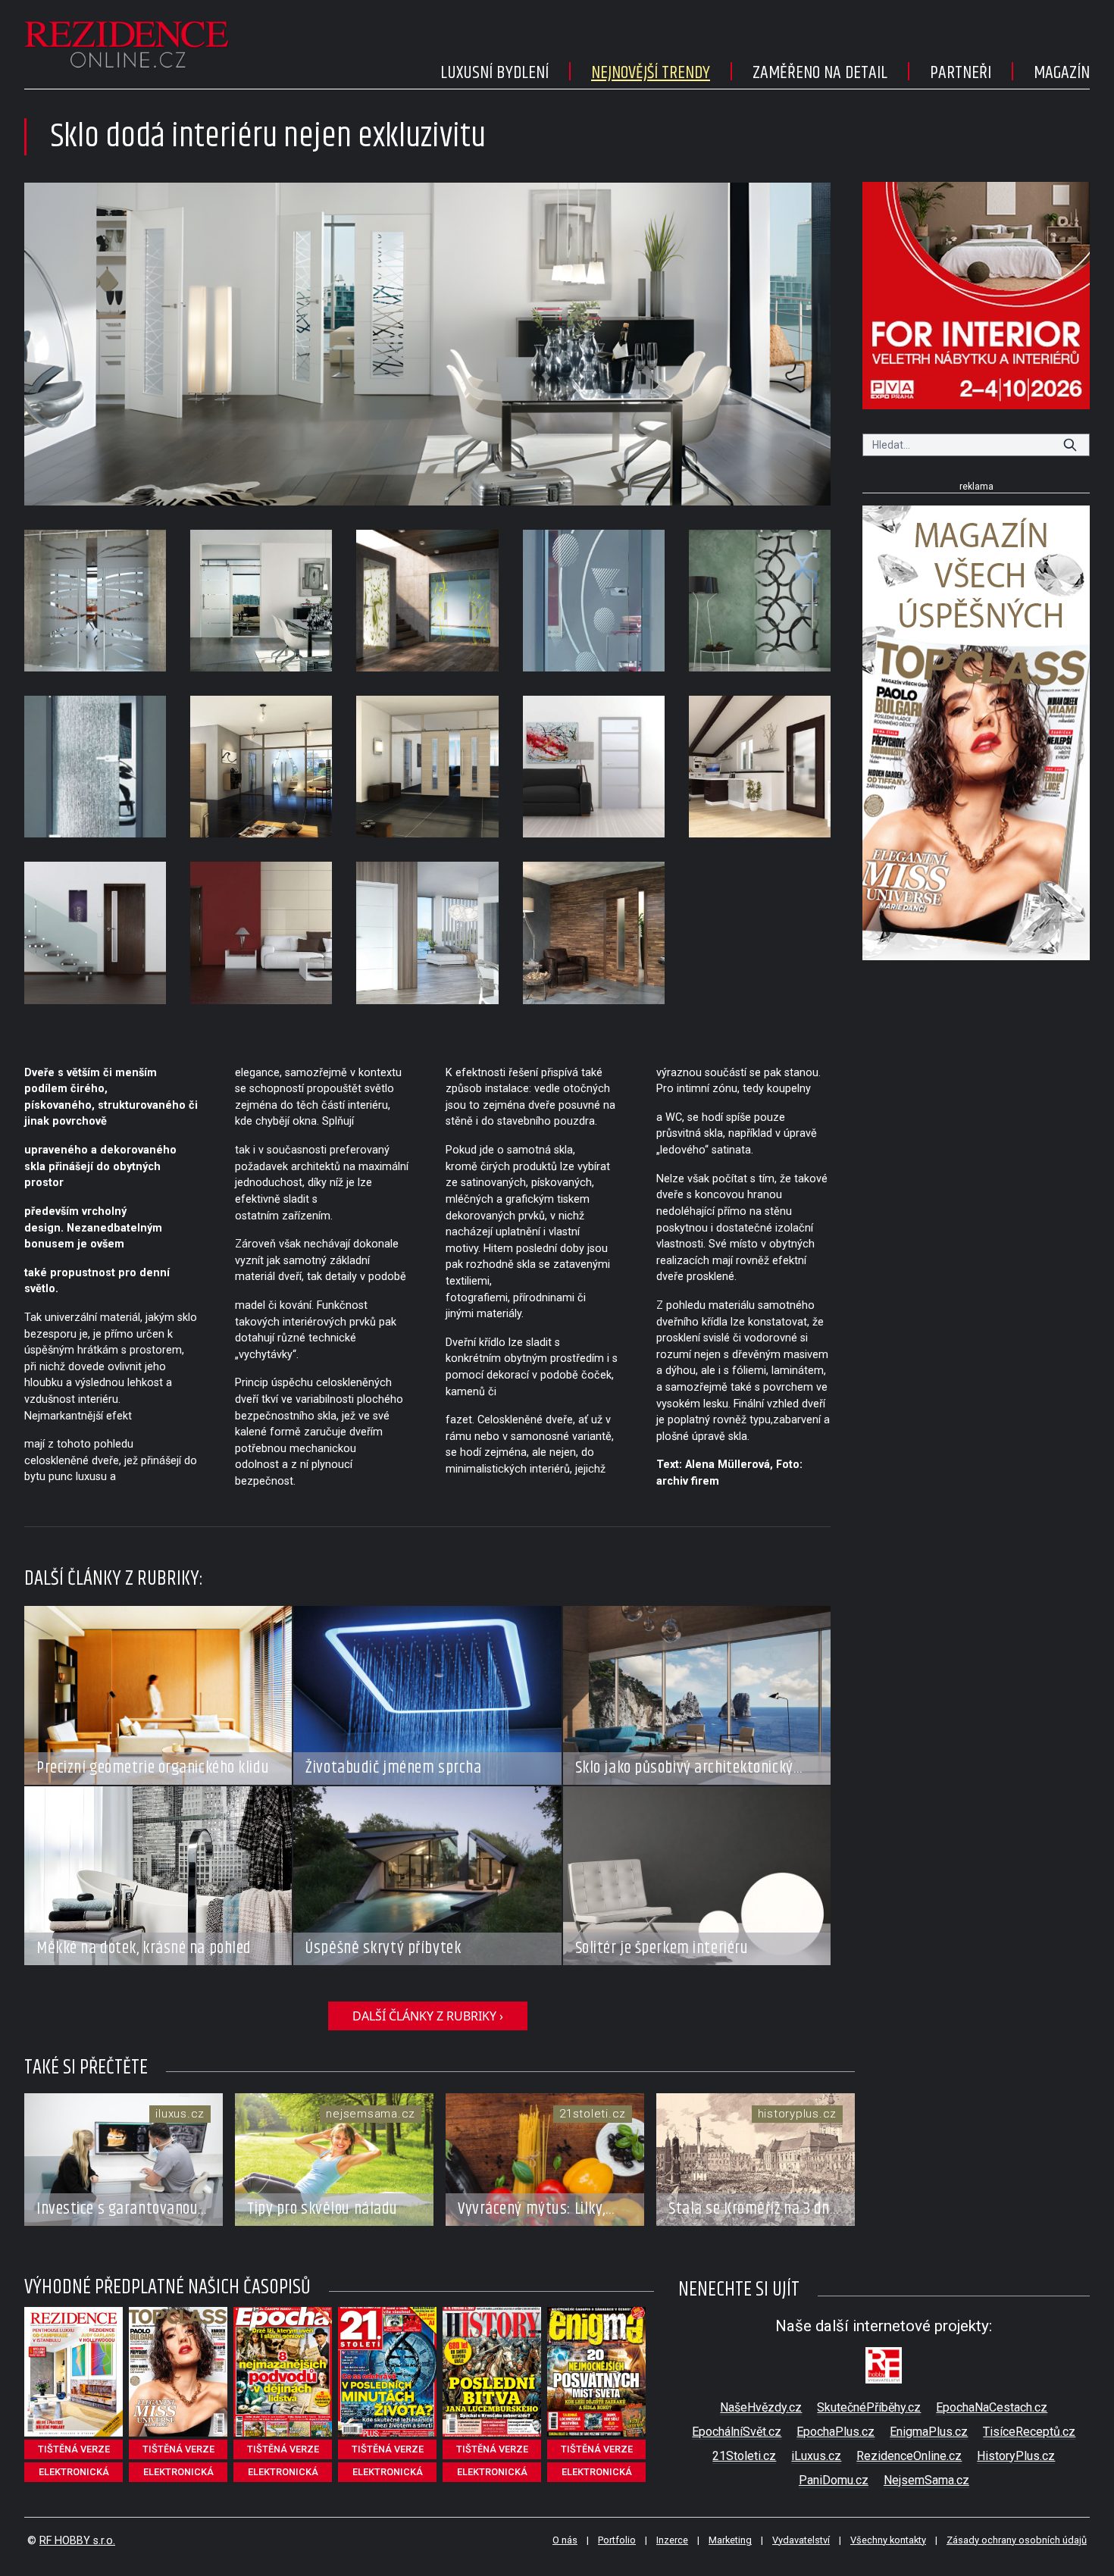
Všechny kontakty (888, 2540)
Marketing (730, 2540)
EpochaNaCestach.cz (992, 2407)
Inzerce (672, 2540)
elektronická (74, 2472)
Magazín (1062, 73)
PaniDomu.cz (834, 2480)
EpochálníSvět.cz (737, 2432)
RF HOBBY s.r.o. (77, 2541)
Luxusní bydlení (494, 73)
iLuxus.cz (816, 2456)
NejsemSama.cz (926, 2480)
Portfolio (617, 2540)
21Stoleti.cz (744, 2456)
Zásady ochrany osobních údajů (1017, 2540)
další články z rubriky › (428, 2016)
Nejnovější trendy (651, 73)
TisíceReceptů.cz (1029, 2432)
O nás (565, 2540)
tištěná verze (74, 2449)
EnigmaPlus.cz (929, 2432)
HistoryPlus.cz (1016, 2456)
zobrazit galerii (428, 344)
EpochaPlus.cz (835, 2432)
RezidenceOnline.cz (909, 2456)
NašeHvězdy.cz (761, 2407)
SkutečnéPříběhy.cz (869, 2407)
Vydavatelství (801, 2540)
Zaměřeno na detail (820, 73)
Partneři (961, 73)
